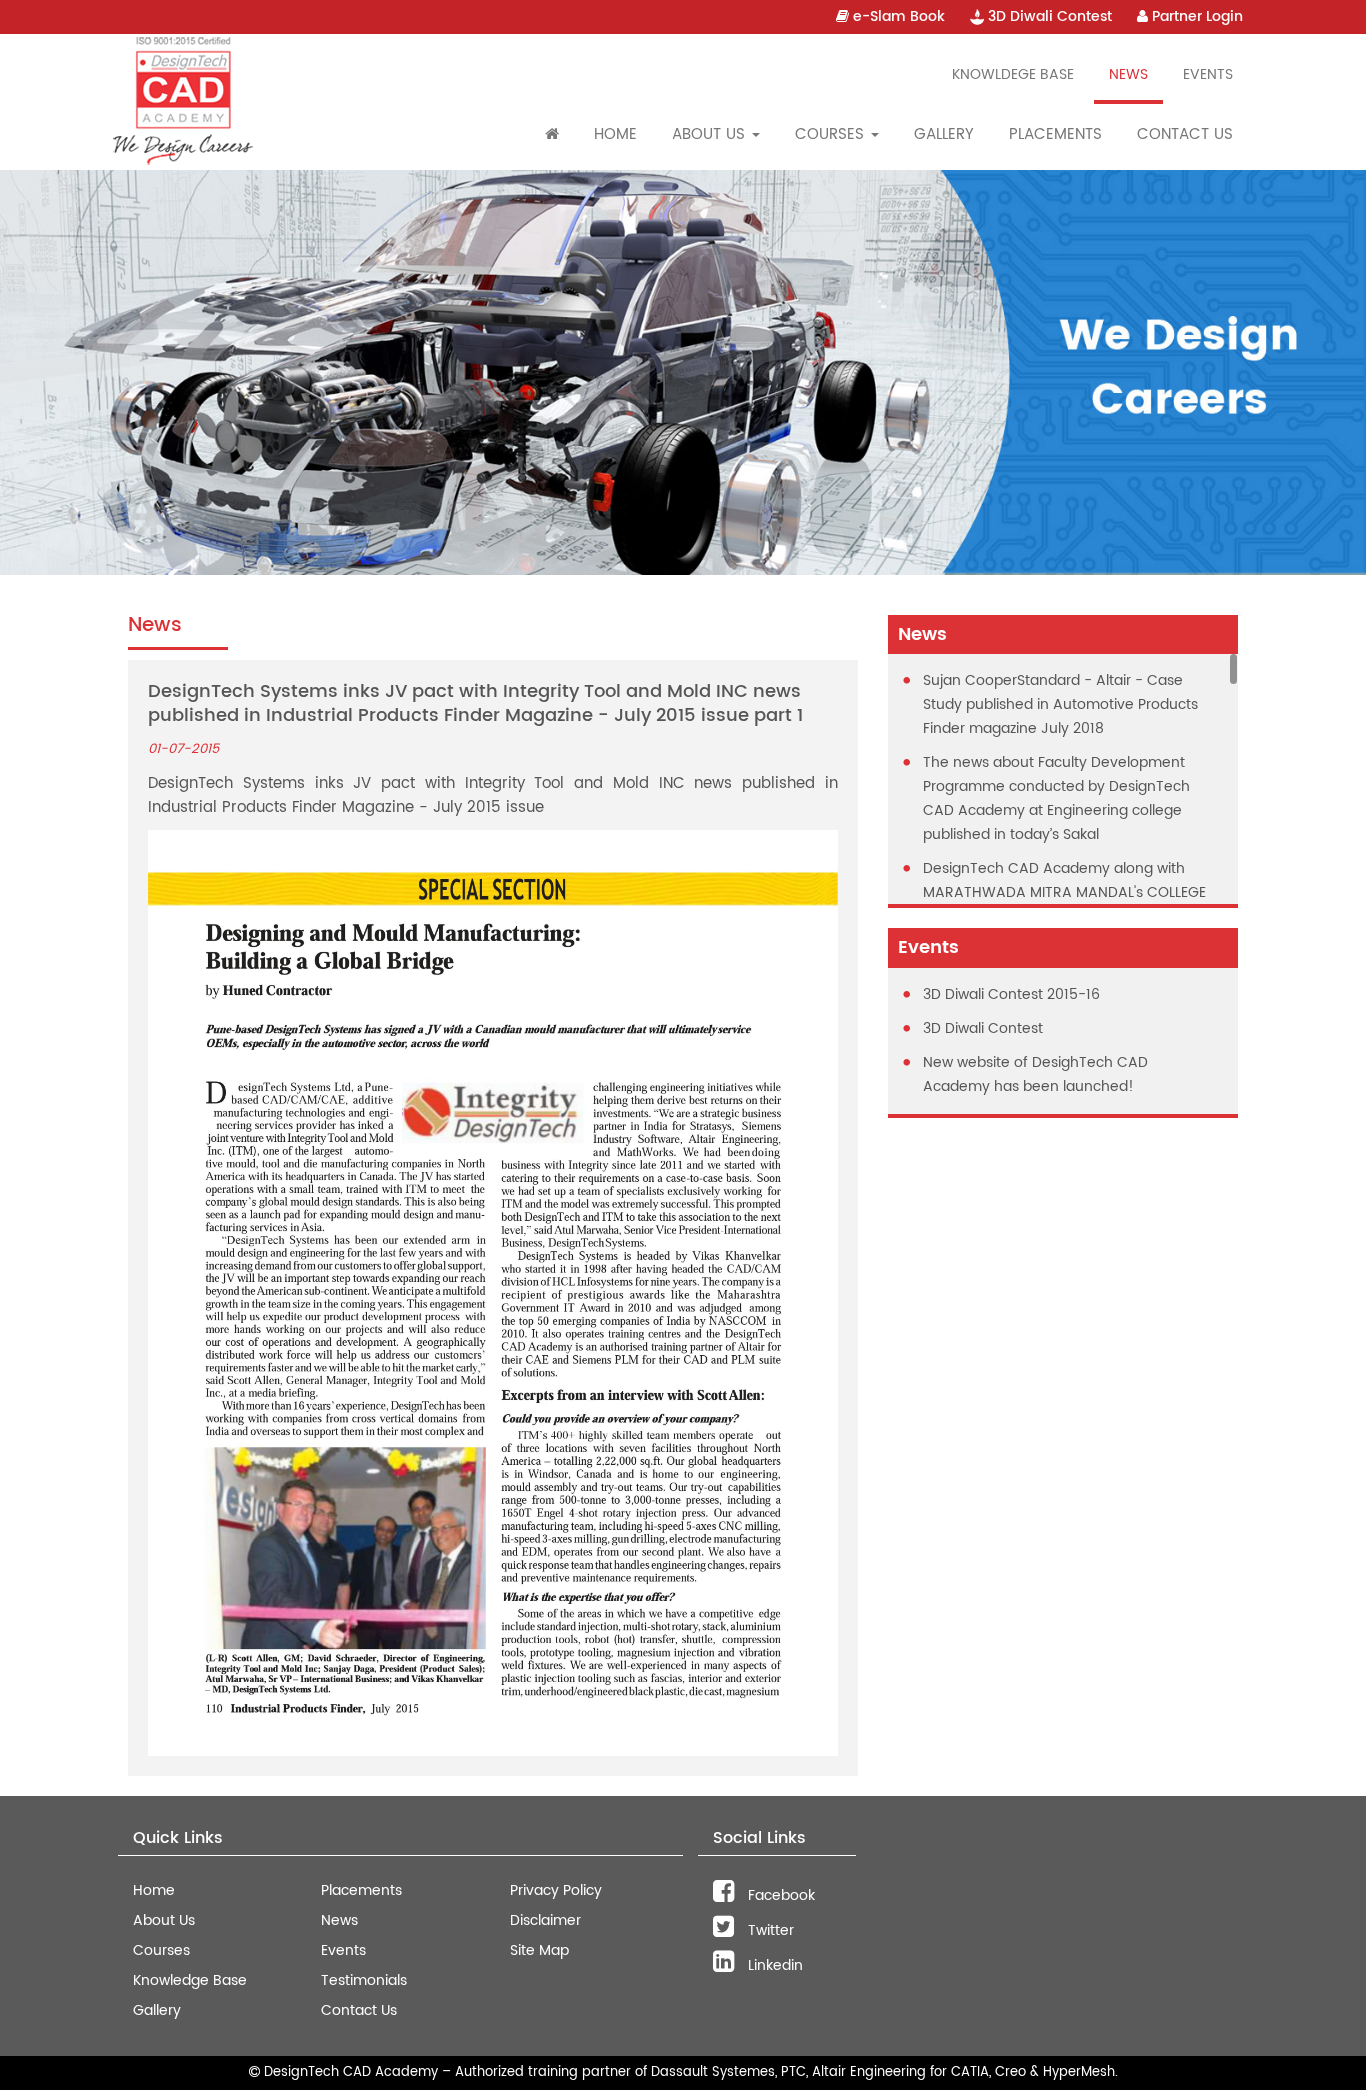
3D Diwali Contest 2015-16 (1011, 994)
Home (615, 134)
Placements (1055, 134)
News (1128, 74)
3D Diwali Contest (1048, 16)
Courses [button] (832, 134)
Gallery (944, 134)
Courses (161, 1950)
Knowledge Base (190, 1980)
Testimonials (364, 1980)
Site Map (539, 1950)
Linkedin (773, 1965)
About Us (164, 1920)
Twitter (769, 1930)
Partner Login (1195, 16)
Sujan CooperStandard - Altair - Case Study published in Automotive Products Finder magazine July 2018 (1060, 704)
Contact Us (1185, 134)
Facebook (779, 1895)
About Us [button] (711, 134)
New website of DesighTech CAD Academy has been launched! (1035, 1074)
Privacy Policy (556, 1890)
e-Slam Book (897, 16)
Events (1208, 74)
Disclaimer (545, 1920)
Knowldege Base (1013, 74)
